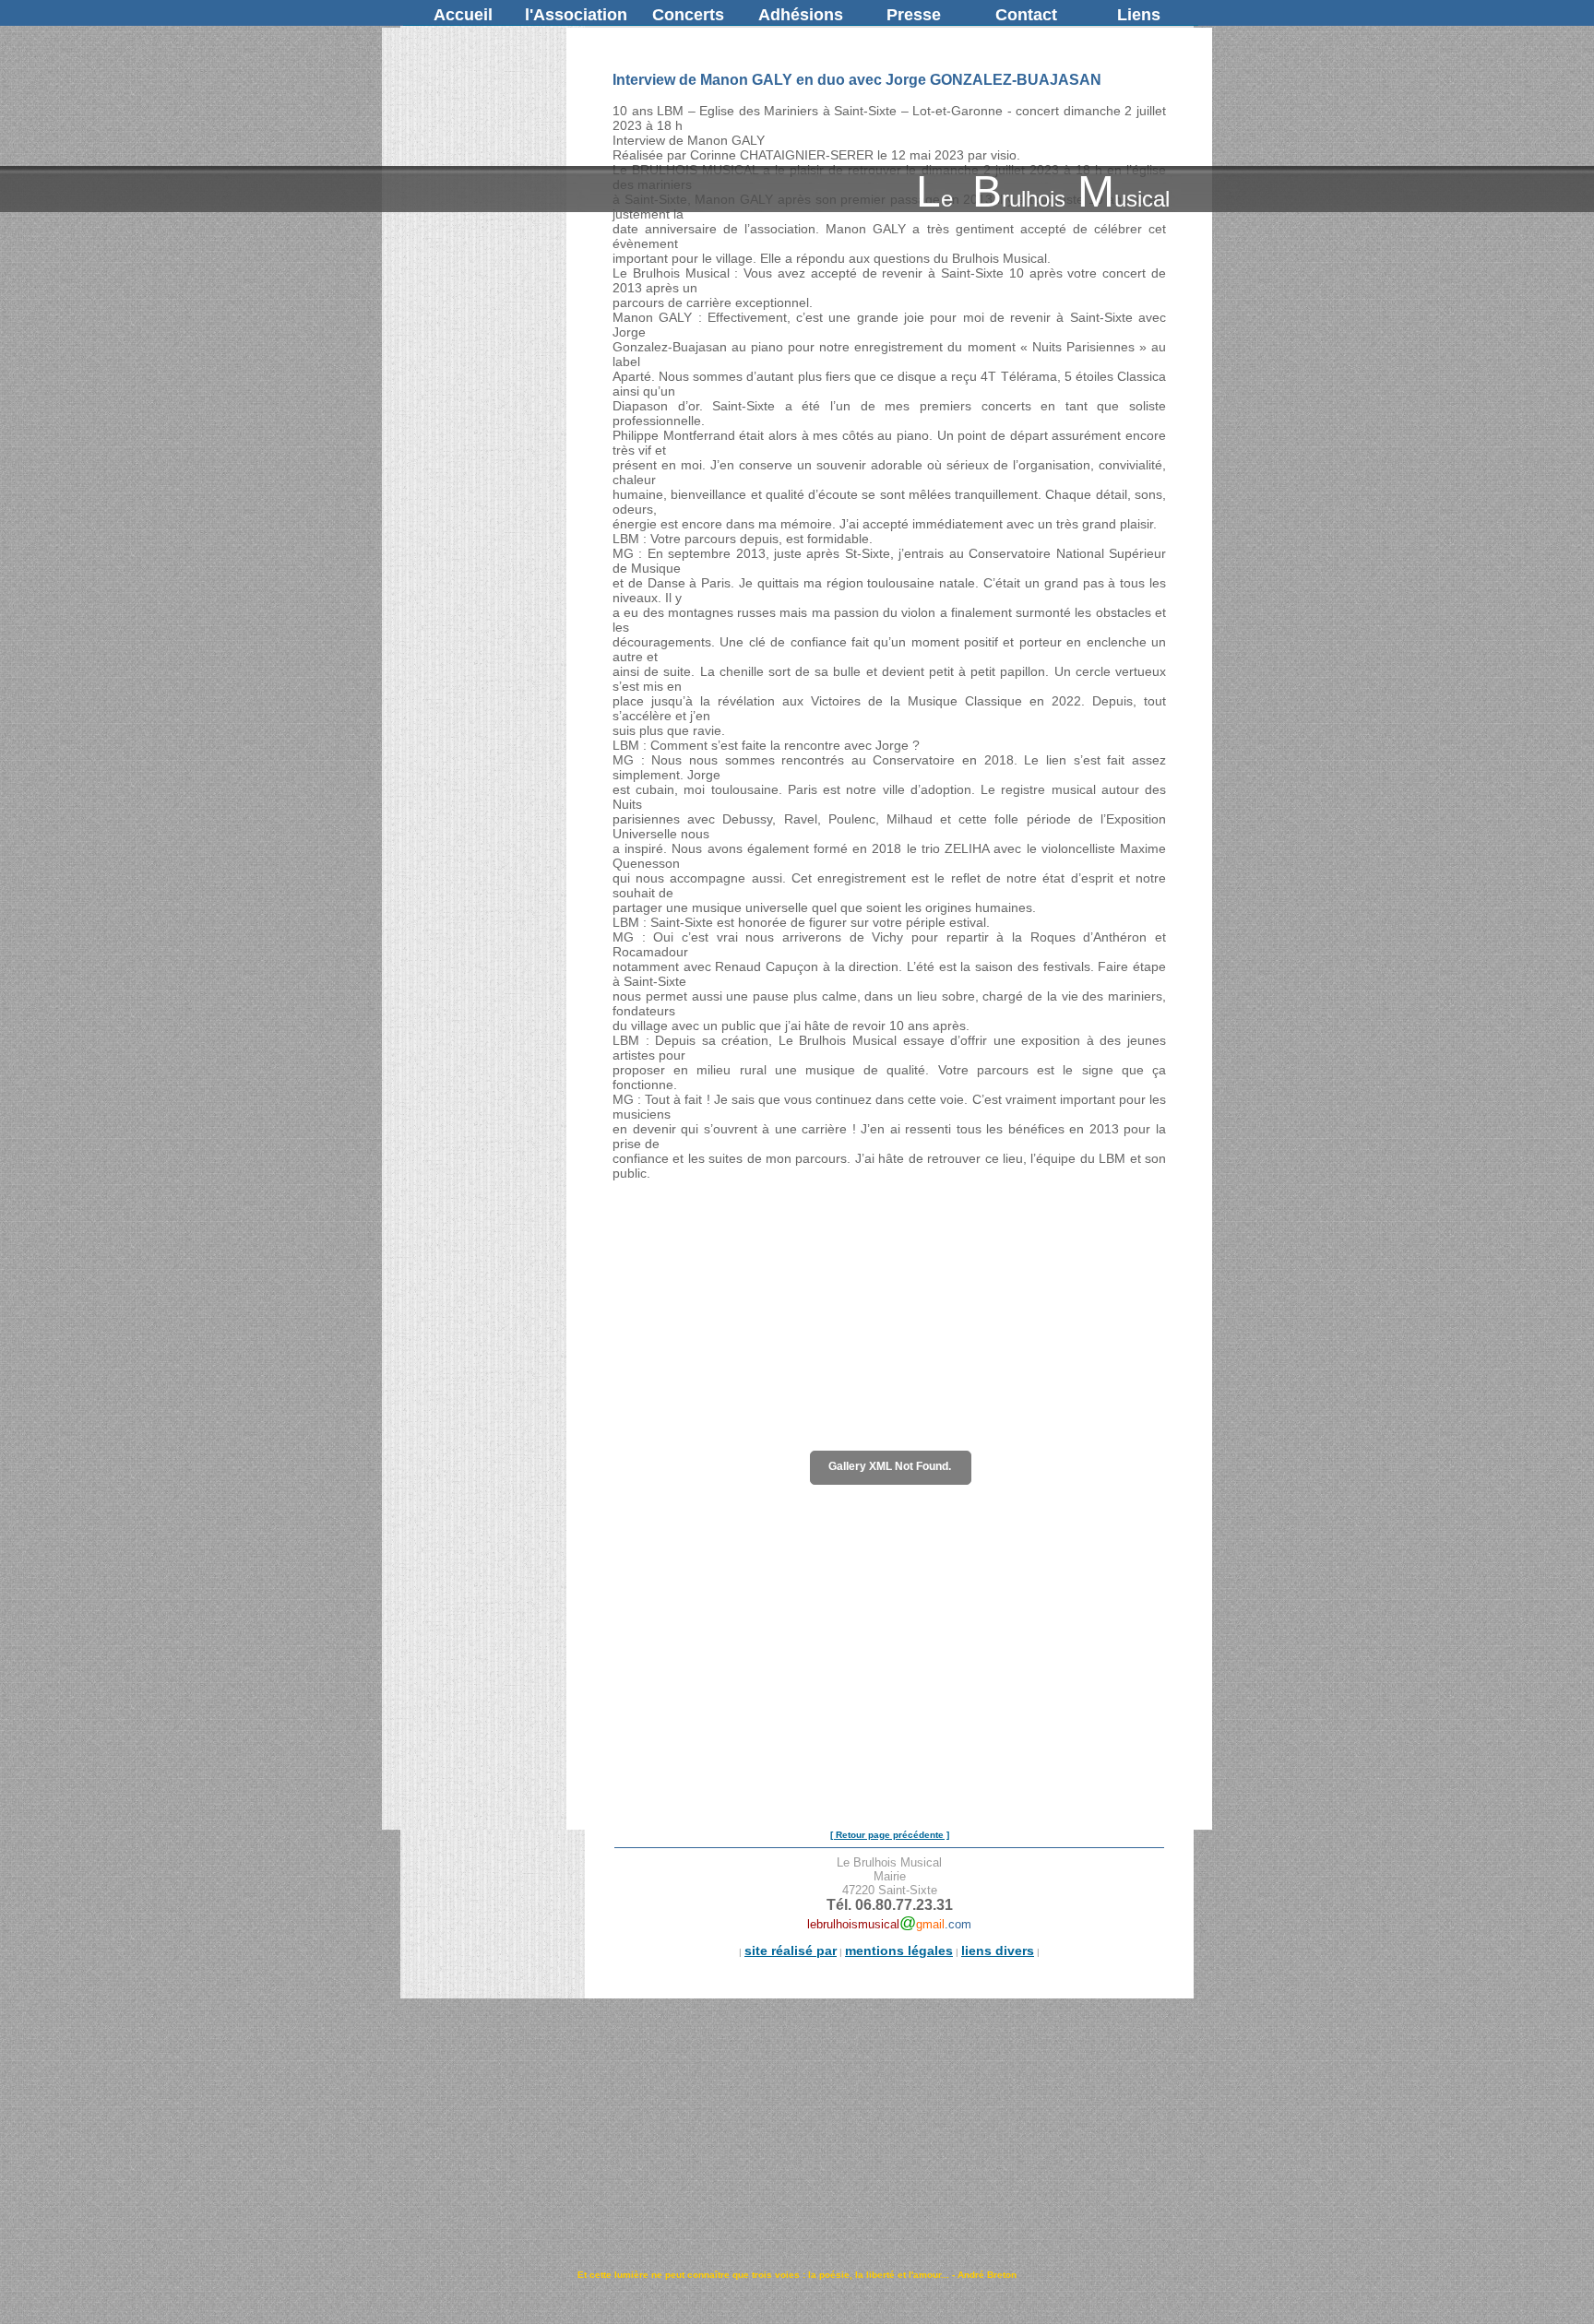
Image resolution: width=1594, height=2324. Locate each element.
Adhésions (801, 15)
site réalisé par (791, 1951)
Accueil (463, 15)
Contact (1026, 15)
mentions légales (899, 1951)
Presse (914, 15)
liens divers (998, 1951)
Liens (1139, 15)
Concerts (688, 15)
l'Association (576, 15)
